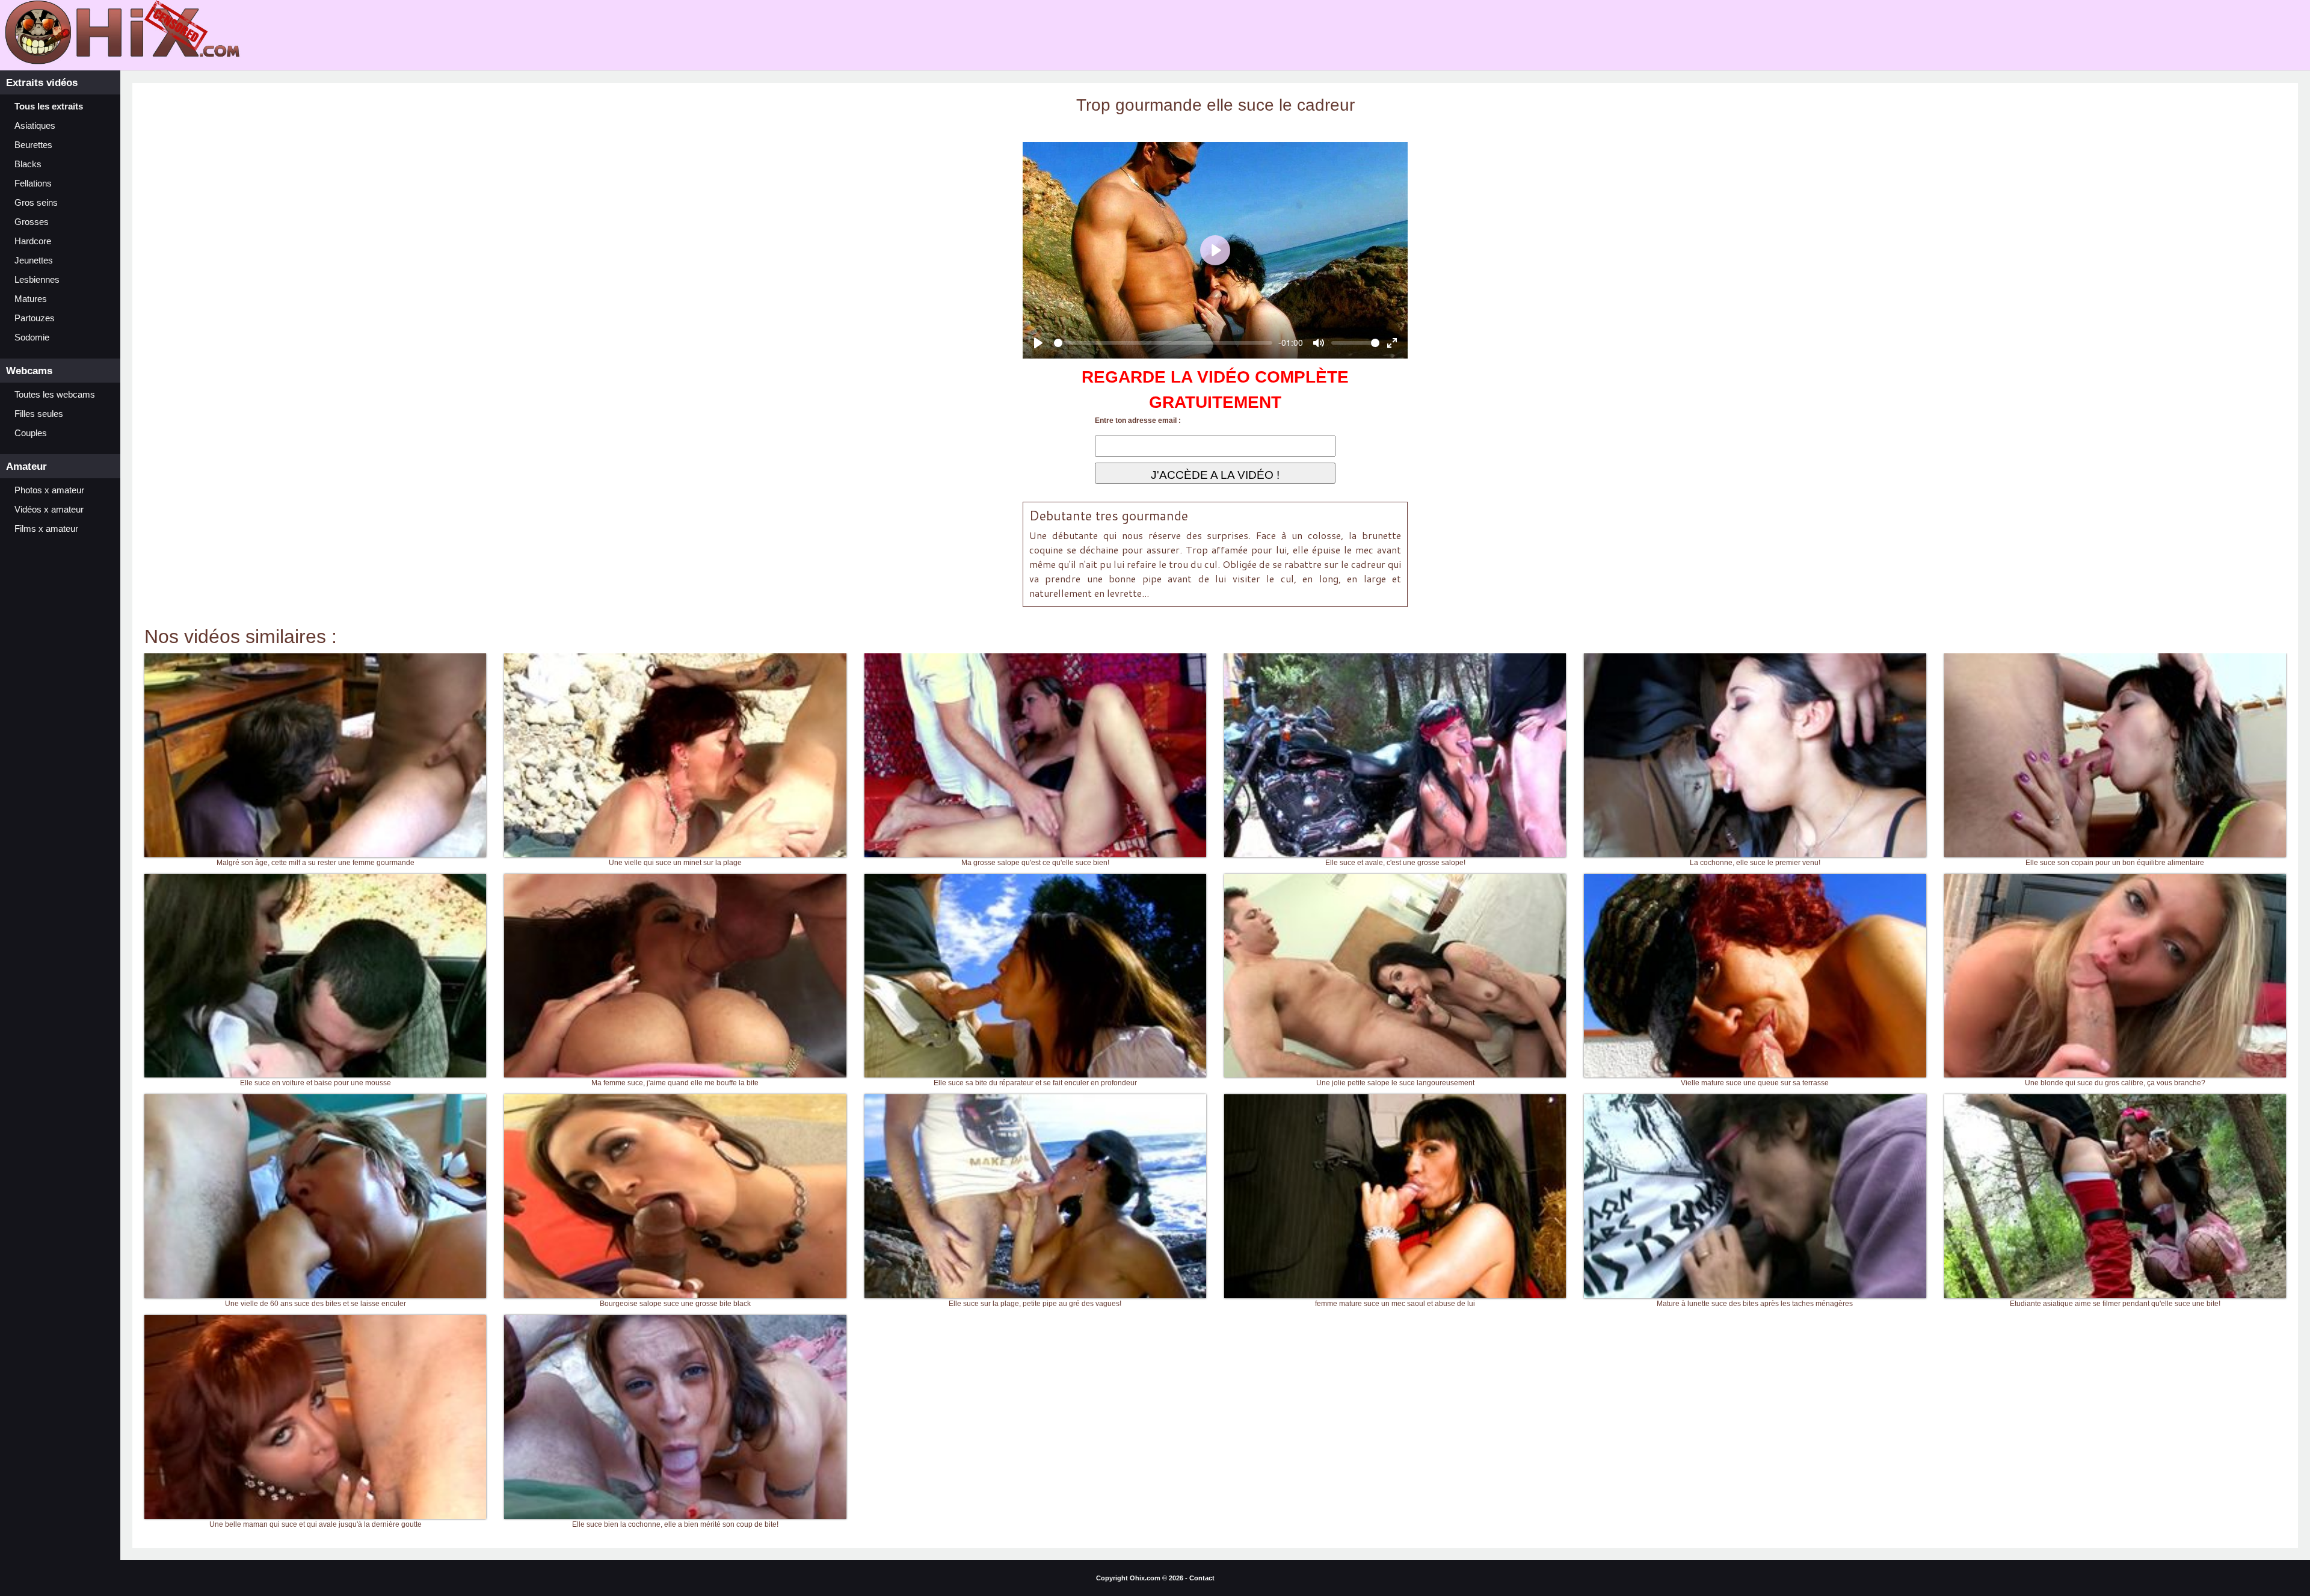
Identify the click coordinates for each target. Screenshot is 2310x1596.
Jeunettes (34, 260)
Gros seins (36, 203)
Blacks (28, 164)
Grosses (32, 222)
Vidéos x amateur (49, 510)
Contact (1202, 1578)
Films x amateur (46, 529)
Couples (31, 433)
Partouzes (35, 318)
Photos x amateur (49, 490)
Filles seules (39, 414)
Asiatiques (35, 126)
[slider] (1163, 343)
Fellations (33, 183)
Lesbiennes (37, 280)
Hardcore (33, 241)
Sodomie (32, 337)
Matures (31, 299)
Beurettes (33, 145)
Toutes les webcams (55, 395)
